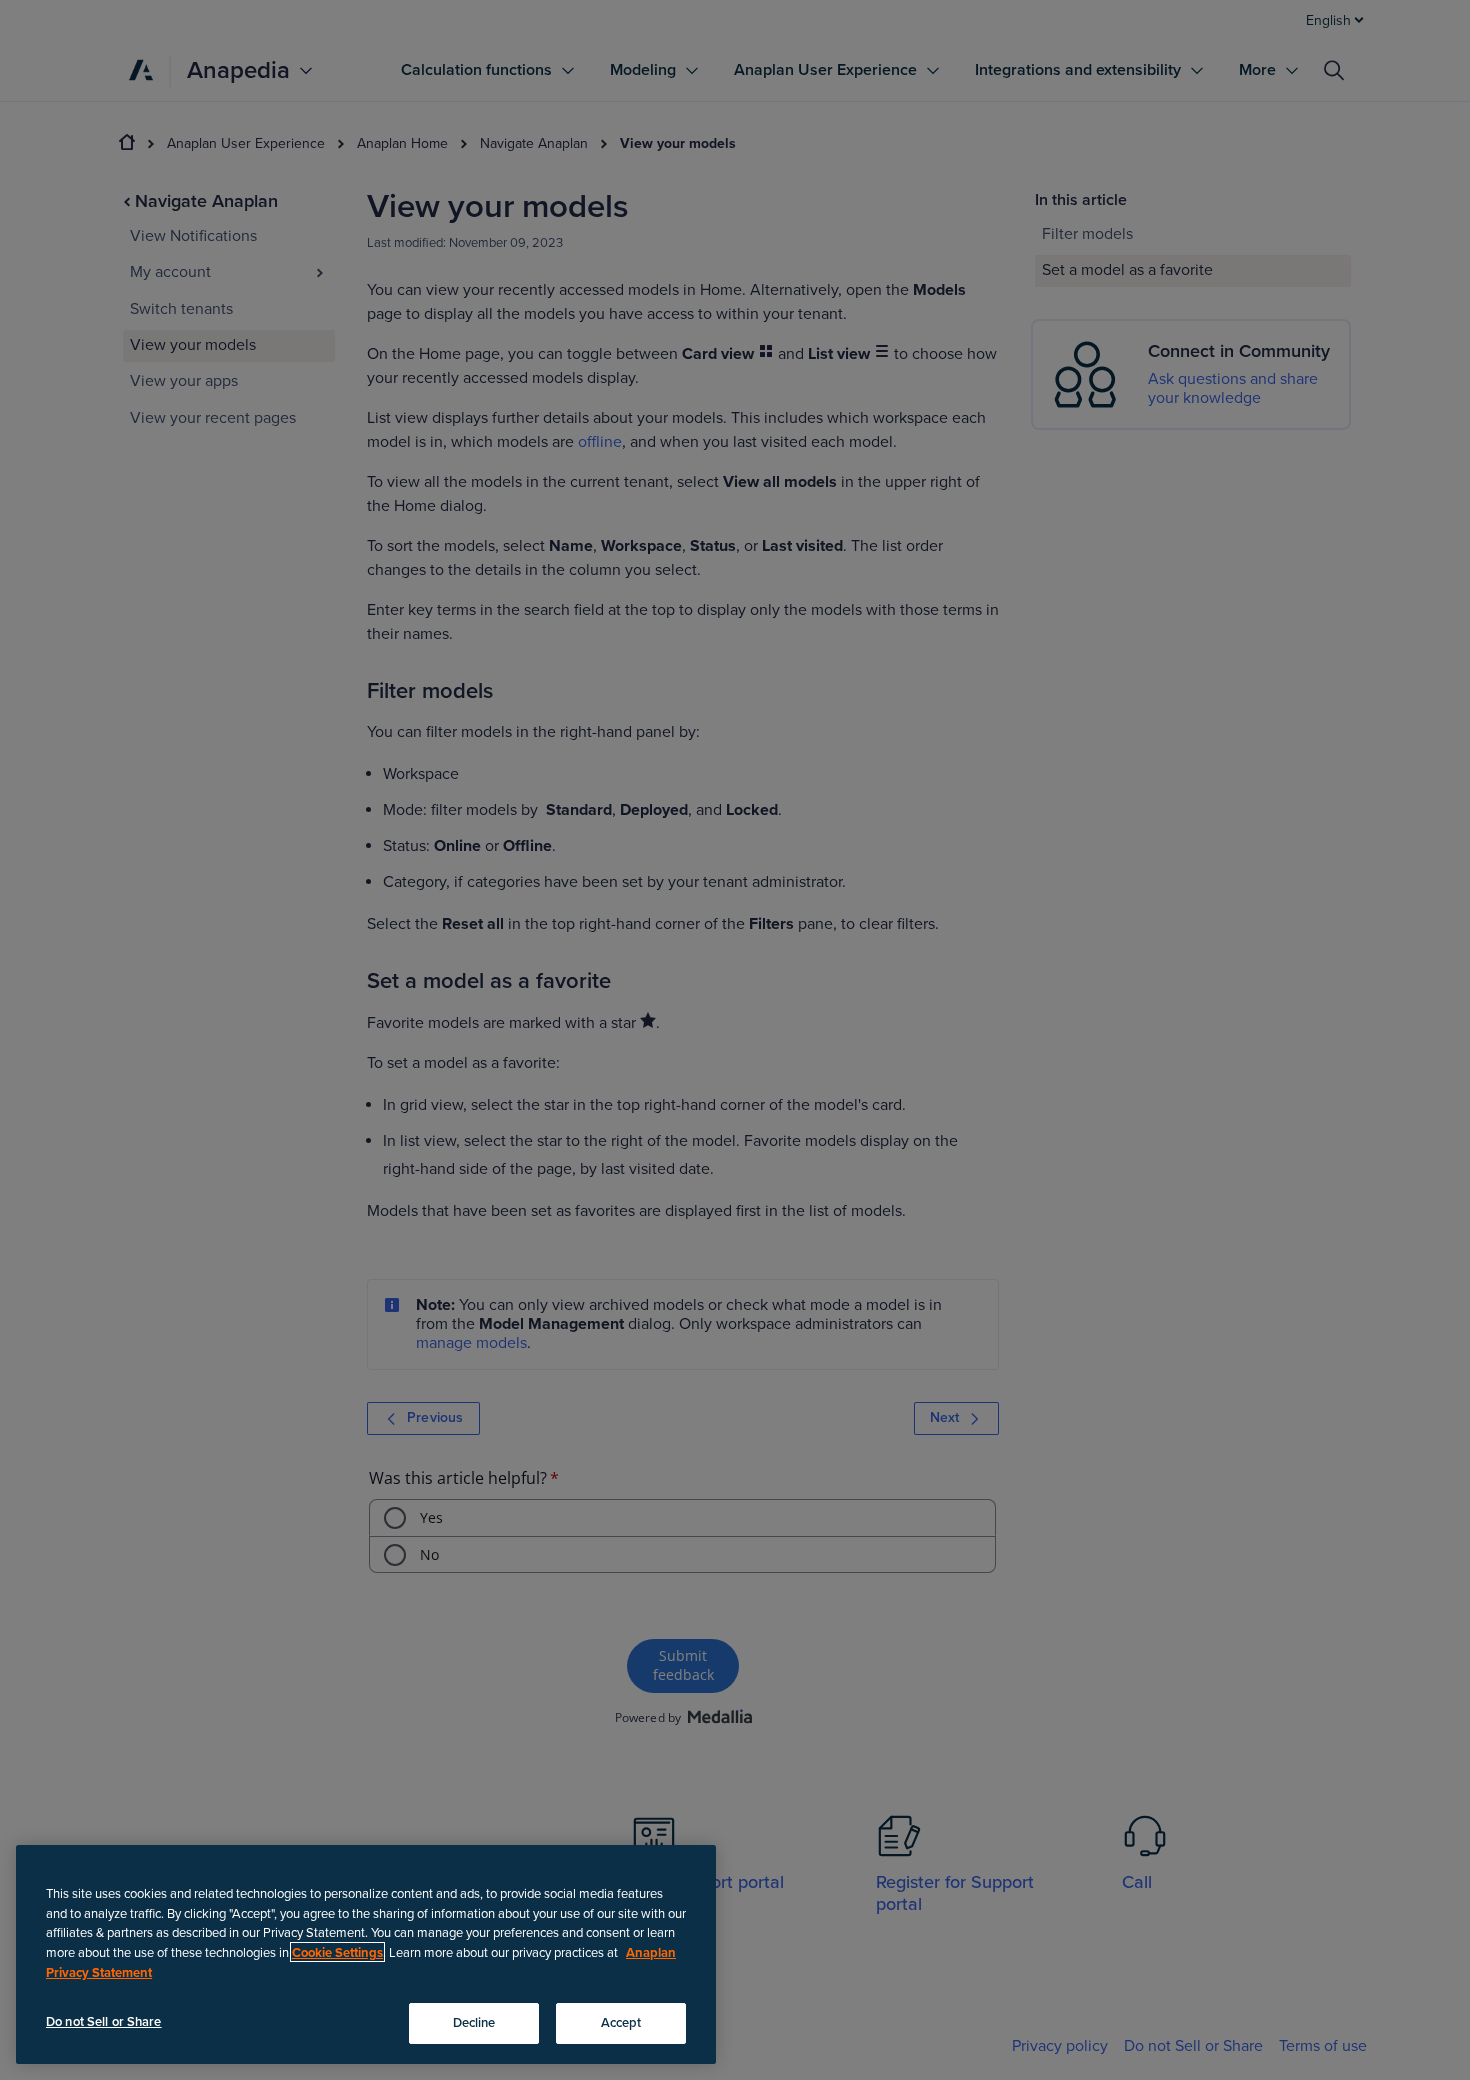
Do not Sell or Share (104, 2021)
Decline (474, 2022)
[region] (366, 1954)
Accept (621, 2022)
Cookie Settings (337, 1952)
